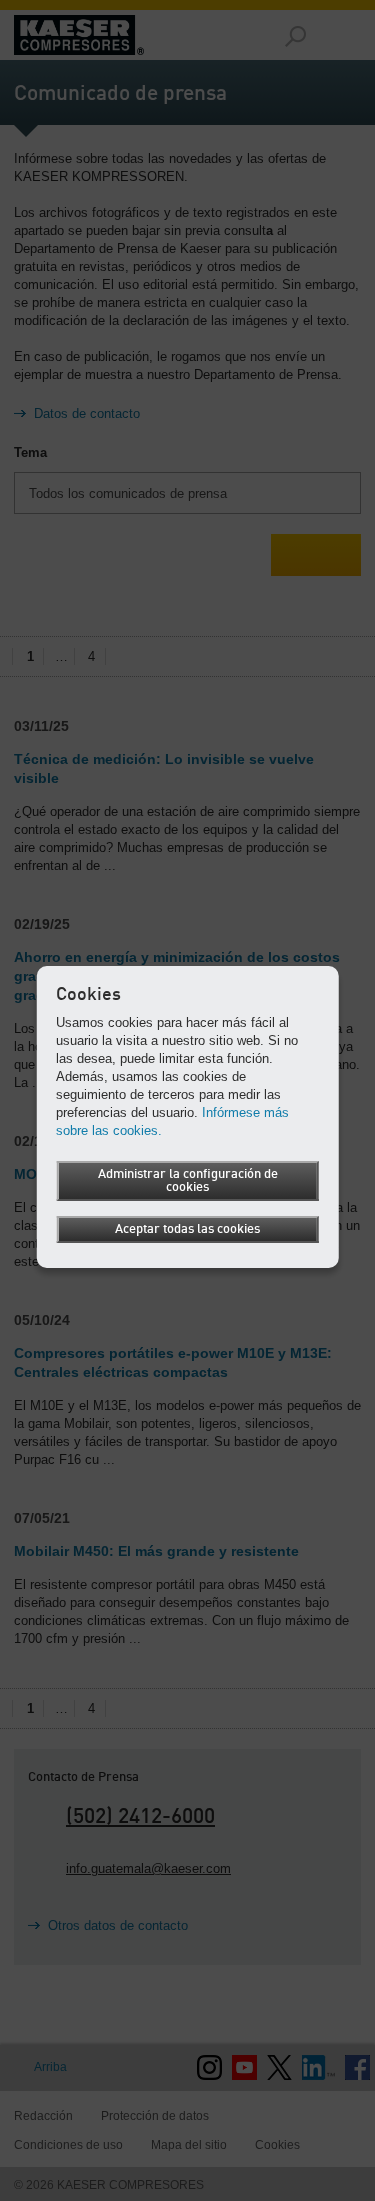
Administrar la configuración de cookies (188, 1181)
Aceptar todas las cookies (187, 1229)
